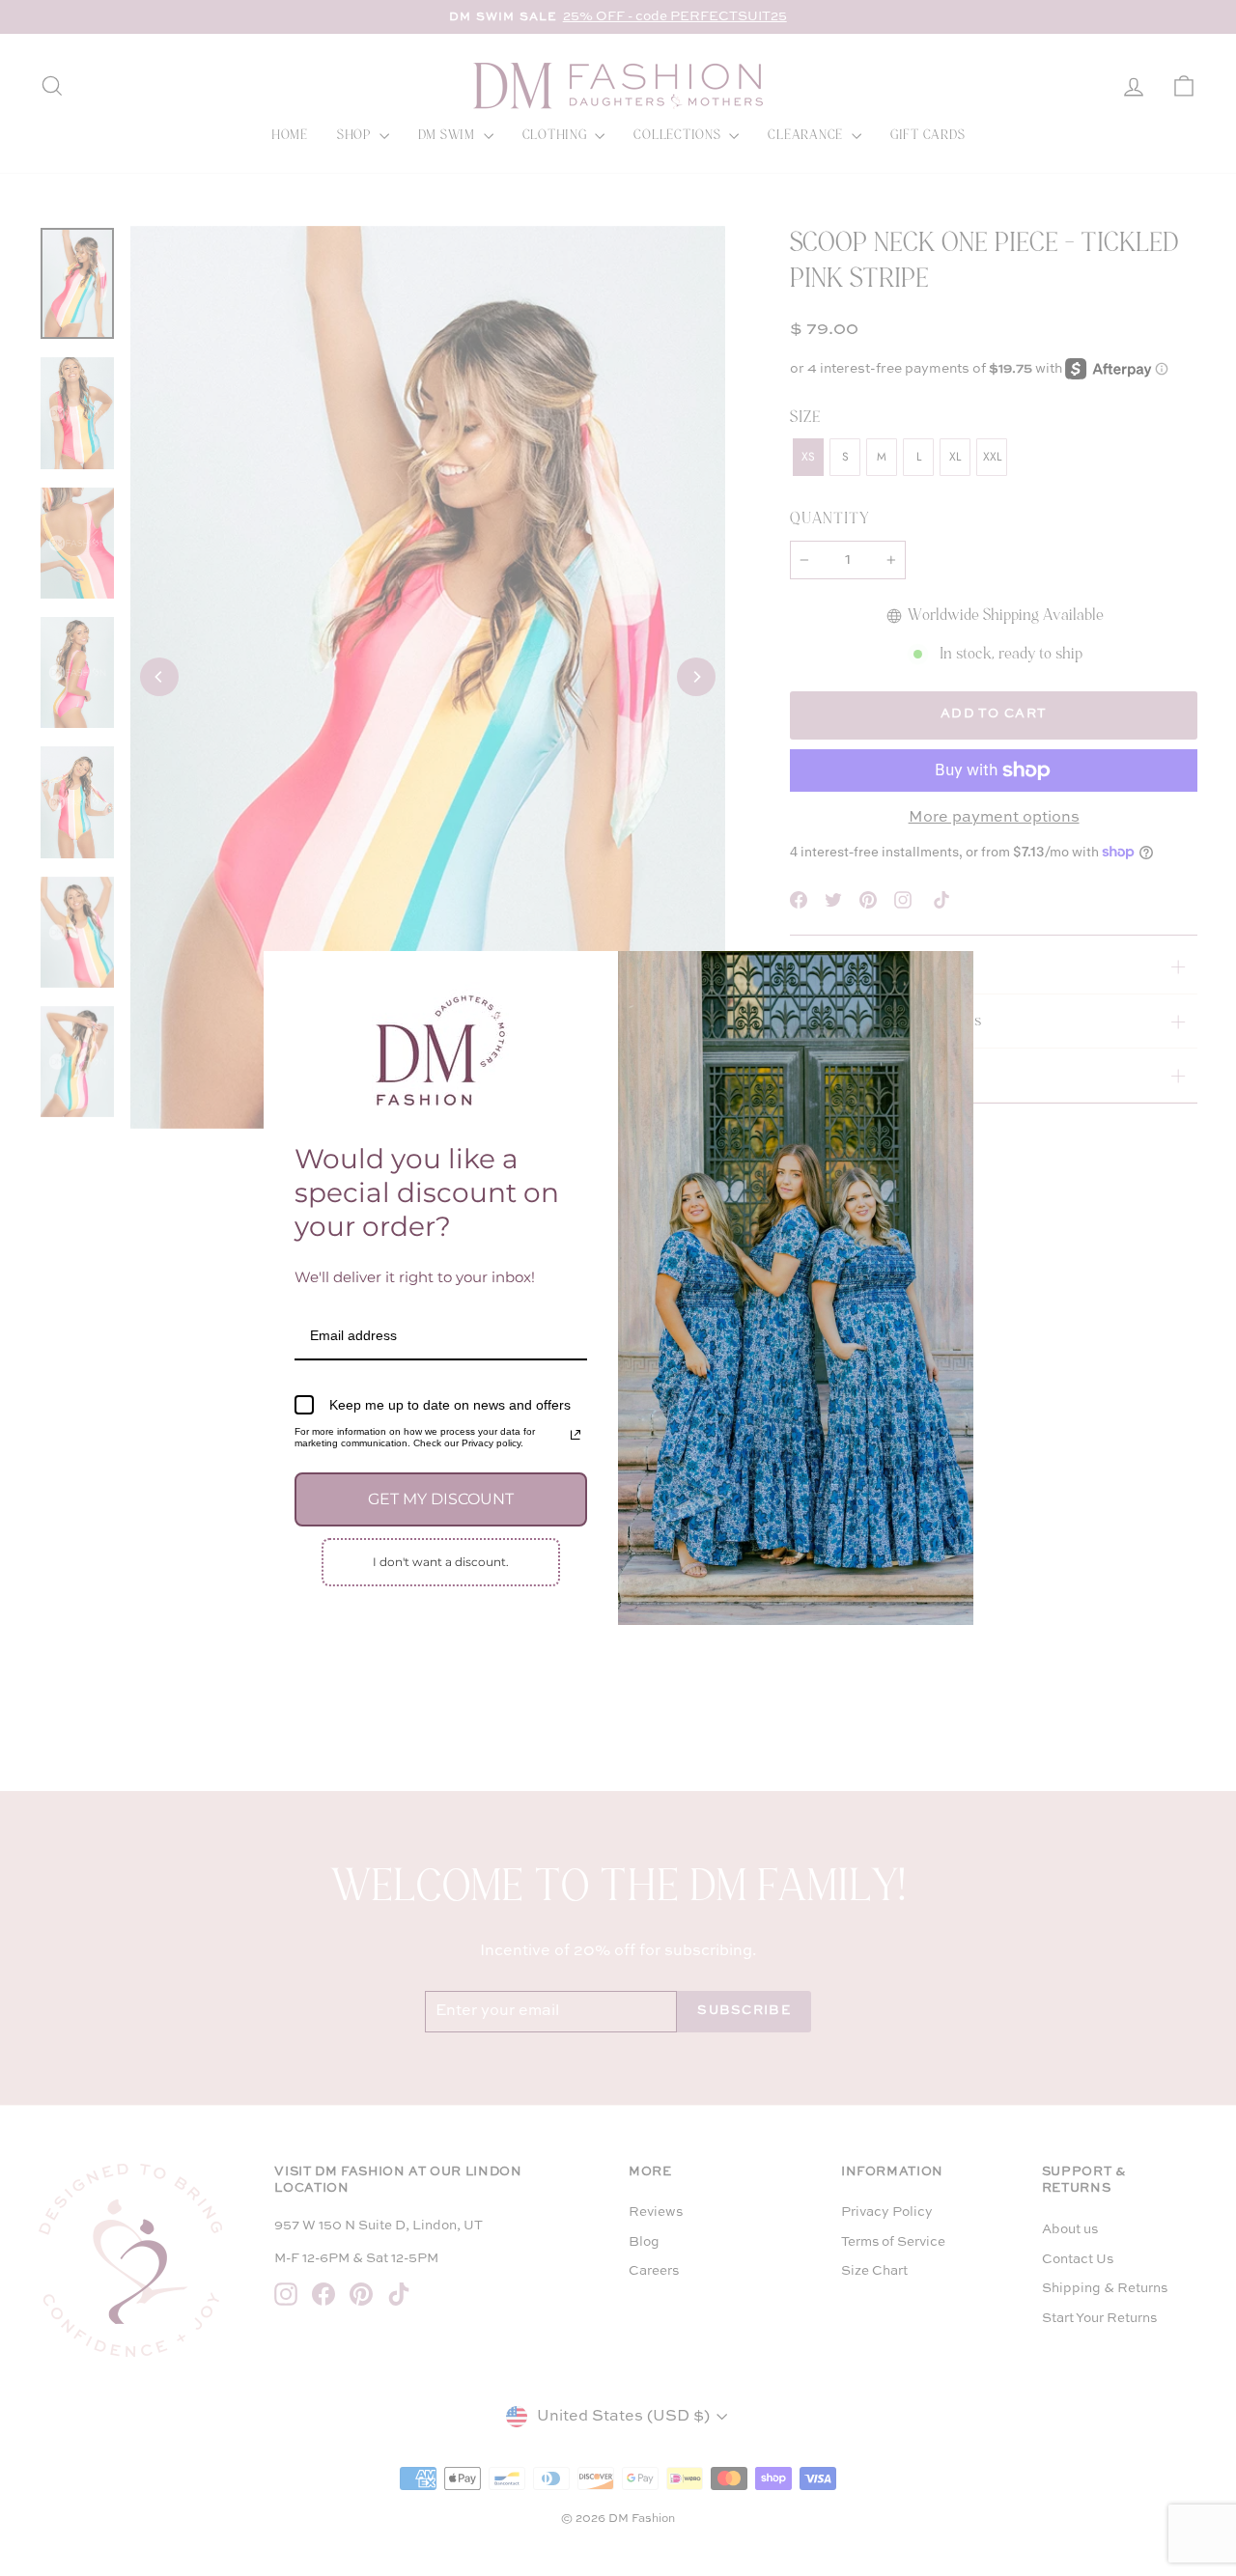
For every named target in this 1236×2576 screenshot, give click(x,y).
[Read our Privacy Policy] (576, 1435)
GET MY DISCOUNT (441, 1499)
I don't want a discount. (441, 1562)
